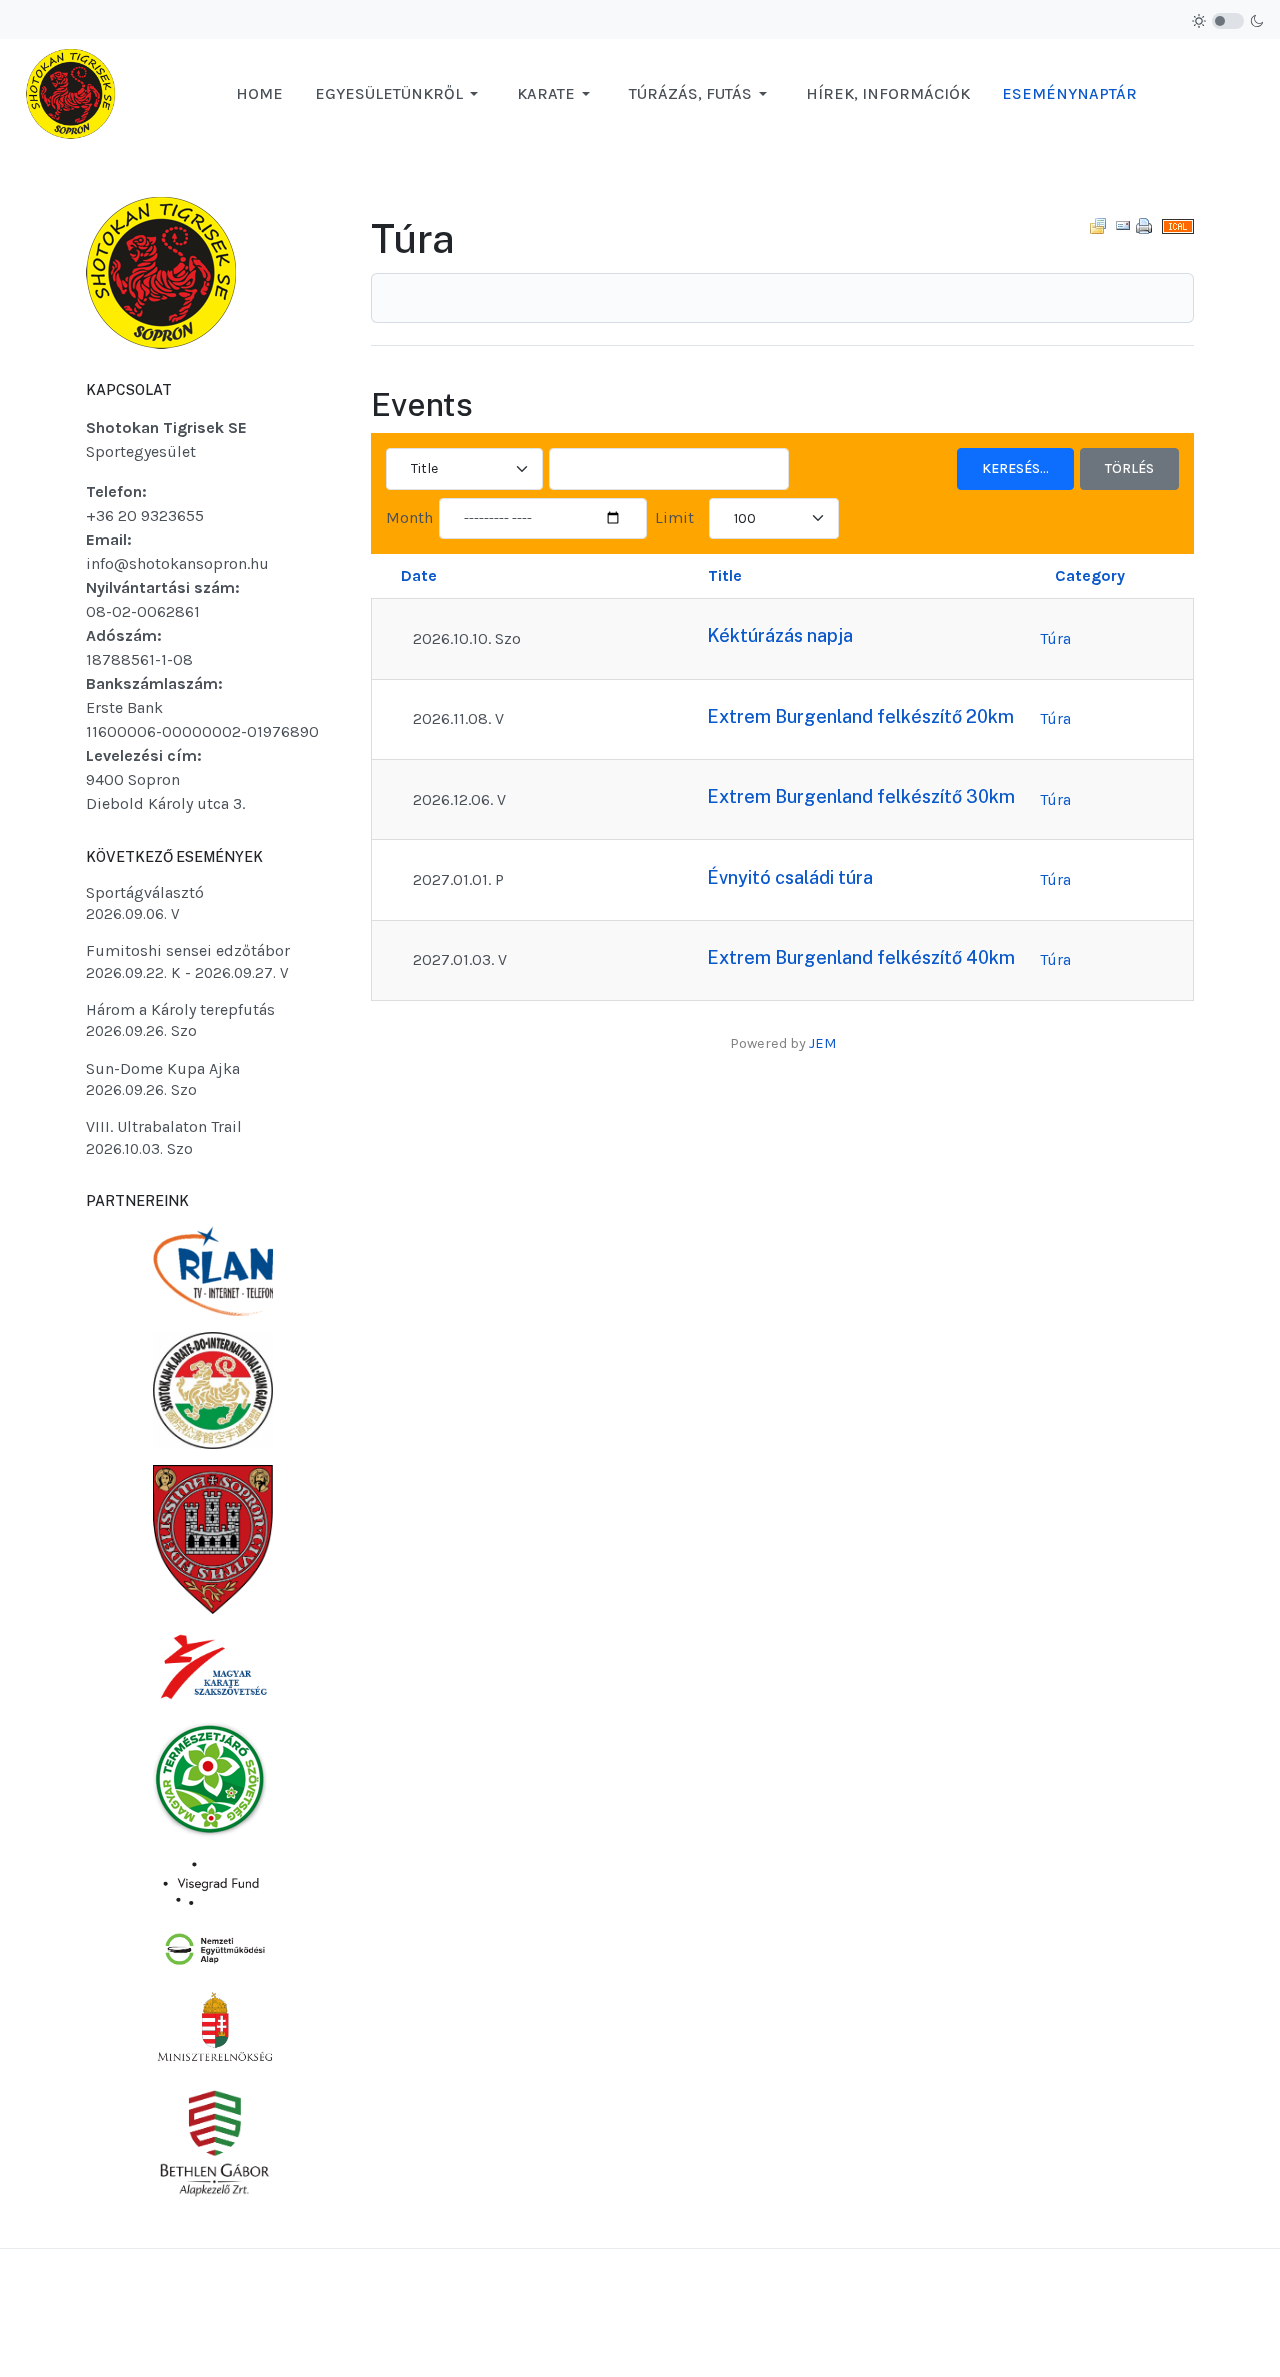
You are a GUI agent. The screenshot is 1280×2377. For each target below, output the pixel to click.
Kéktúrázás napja (780, 635)
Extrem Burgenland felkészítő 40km (861, 957)
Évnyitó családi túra (790, 877)
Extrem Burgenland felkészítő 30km (861, 796)
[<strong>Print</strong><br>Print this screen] (1144, 225)
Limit (674, 517)
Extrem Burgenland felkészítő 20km (860, 716)
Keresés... (1015, 468)
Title (725, 575)
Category (1090, 575)
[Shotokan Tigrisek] (70, 92)
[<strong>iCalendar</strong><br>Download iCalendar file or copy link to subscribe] (1178, 225)
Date (419, 575)
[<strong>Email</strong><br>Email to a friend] (1123, 225)
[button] (400, 94)
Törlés (1129, 468)
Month (409, 517)
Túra (1055, 638)
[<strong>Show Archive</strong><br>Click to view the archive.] (1098, 225)
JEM (822, 1043)
